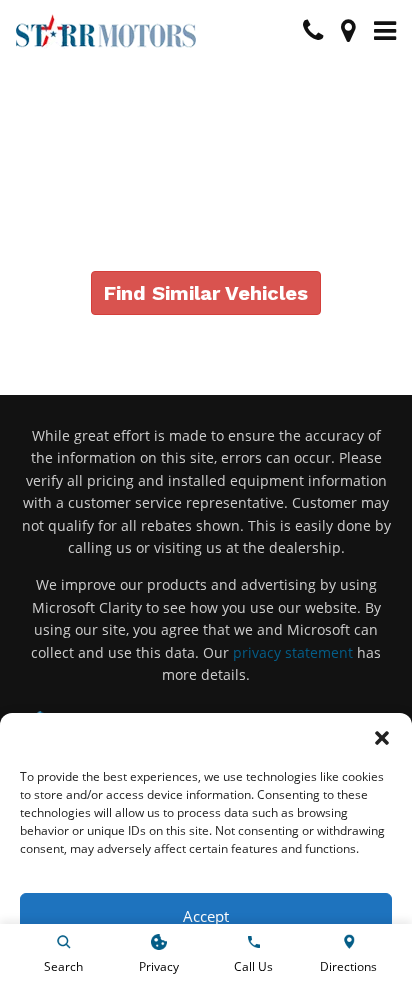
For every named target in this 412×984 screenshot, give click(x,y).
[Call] (313, 31)
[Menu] (385, 31)
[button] (382, 738)
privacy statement (293, 652)
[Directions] (348, 31)
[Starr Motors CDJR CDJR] (106, 31)
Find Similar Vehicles (206, 293)
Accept (206, 916)
